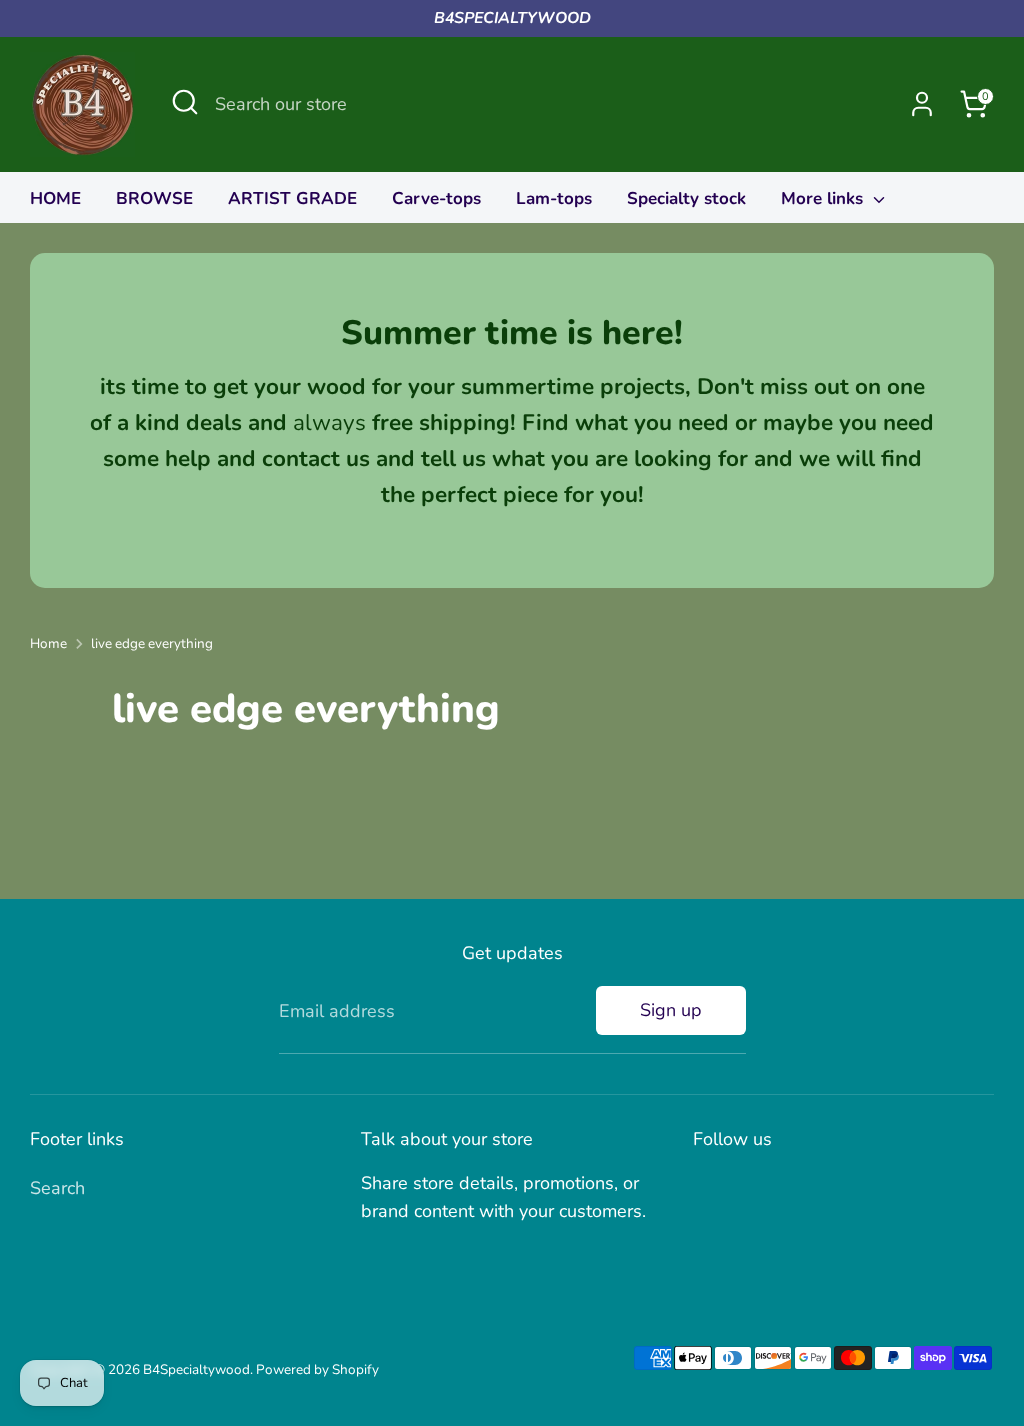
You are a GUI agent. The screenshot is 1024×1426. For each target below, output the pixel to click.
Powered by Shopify (317, 1369)
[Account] (922, 104)
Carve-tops (436, 198)
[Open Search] (185, 102)
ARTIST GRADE (292, 198)
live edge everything (152, 643)
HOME (55, 198)
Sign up (671, 1010)
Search (57, 1188)
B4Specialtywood (196, 1369)
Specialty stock (686, 198)
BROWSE (154, 198)
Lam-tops (554, 198)
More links (824, 198)
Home (48, 643)
